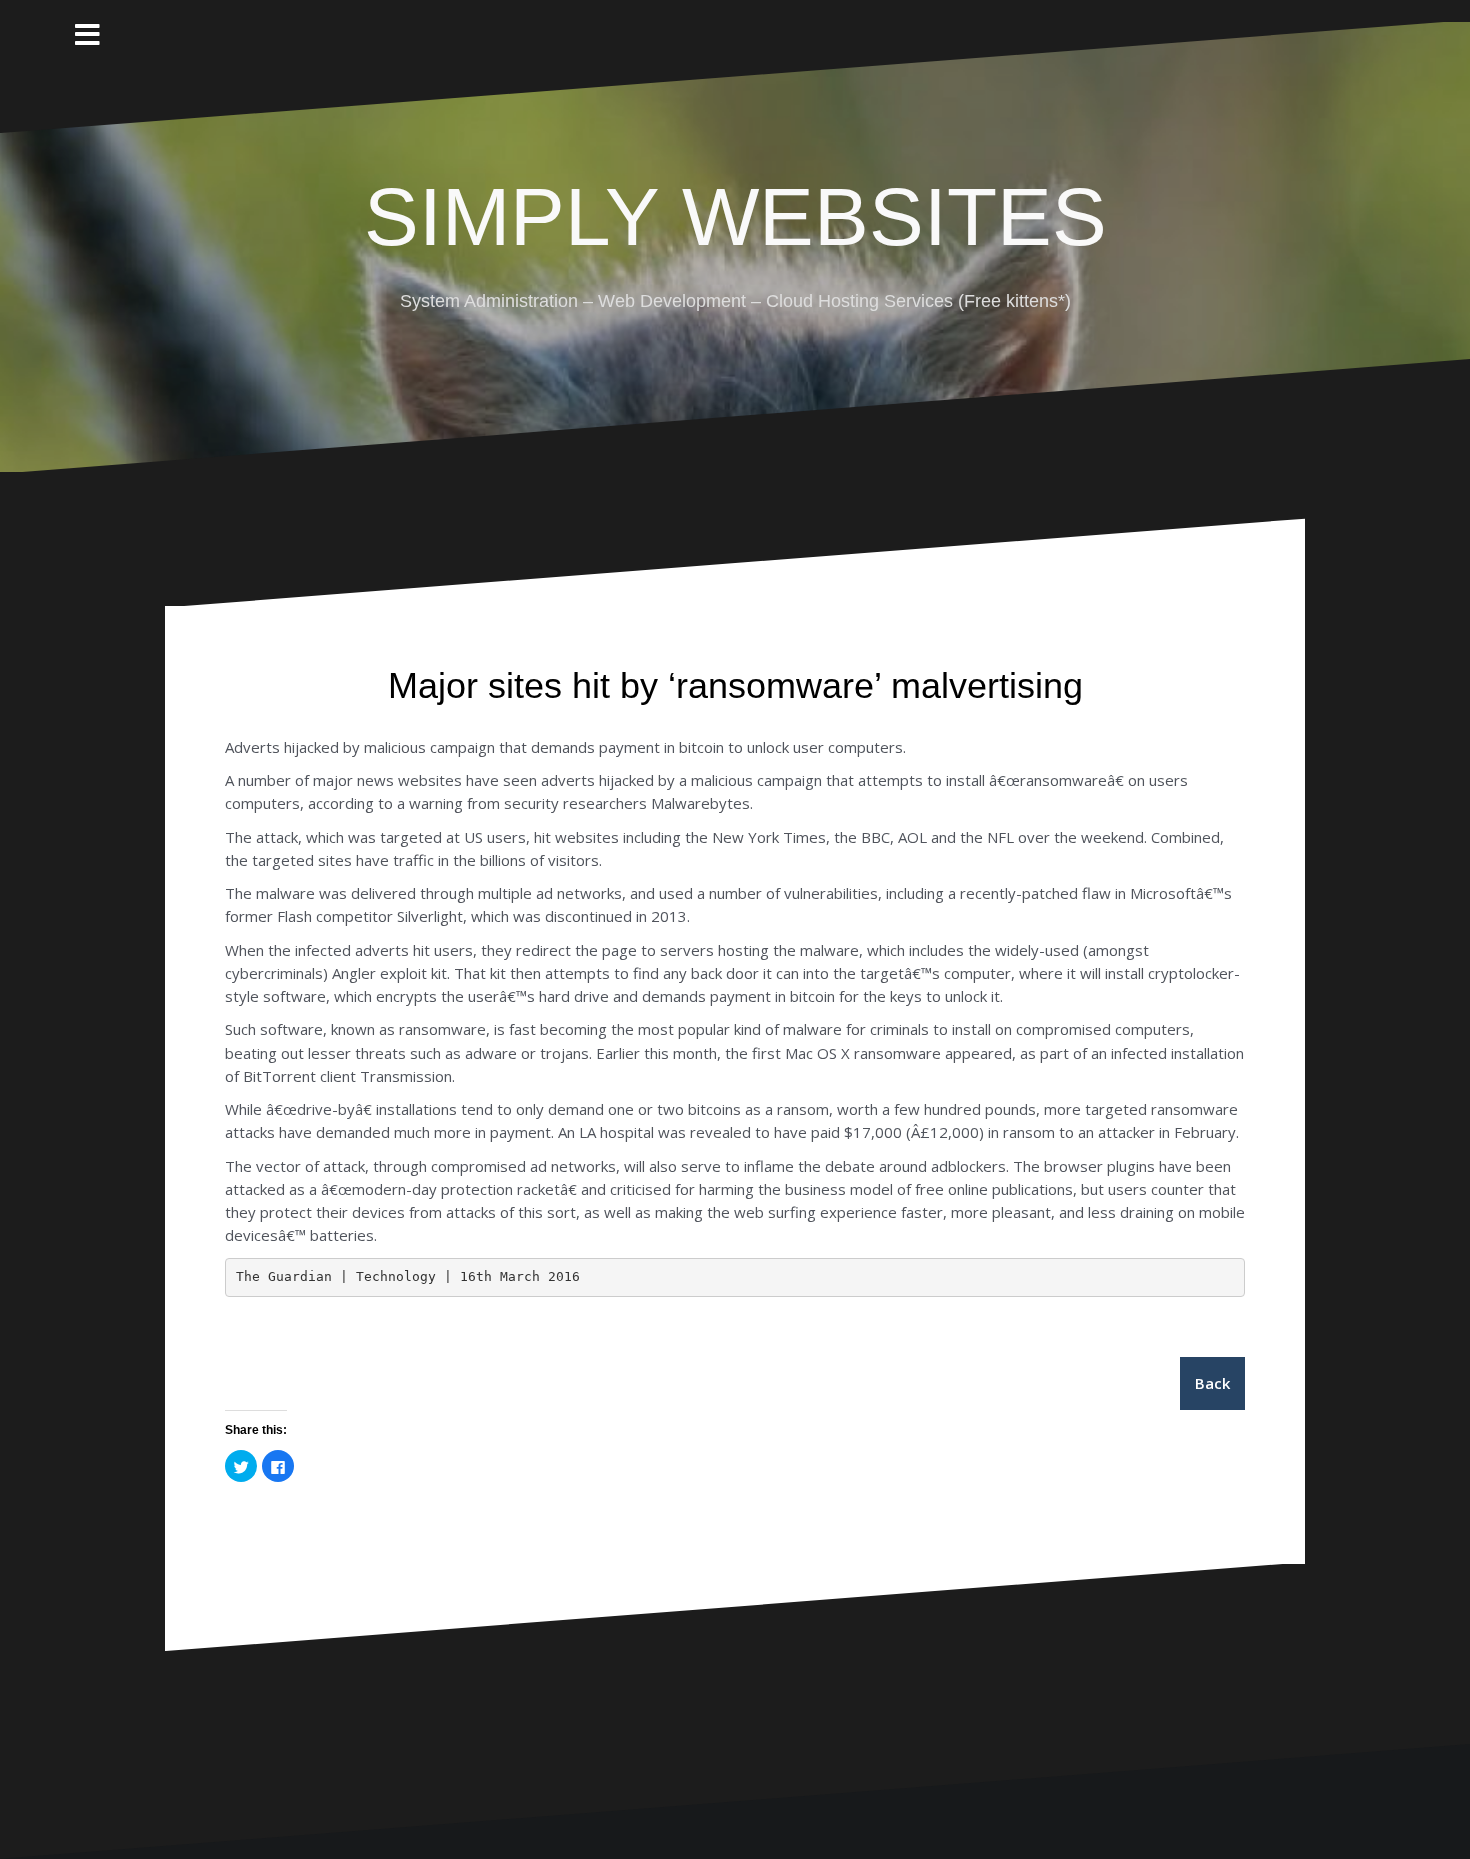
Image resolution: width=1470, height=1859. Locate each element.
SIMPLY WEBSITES (735, 216)
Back (1212, 1383)
